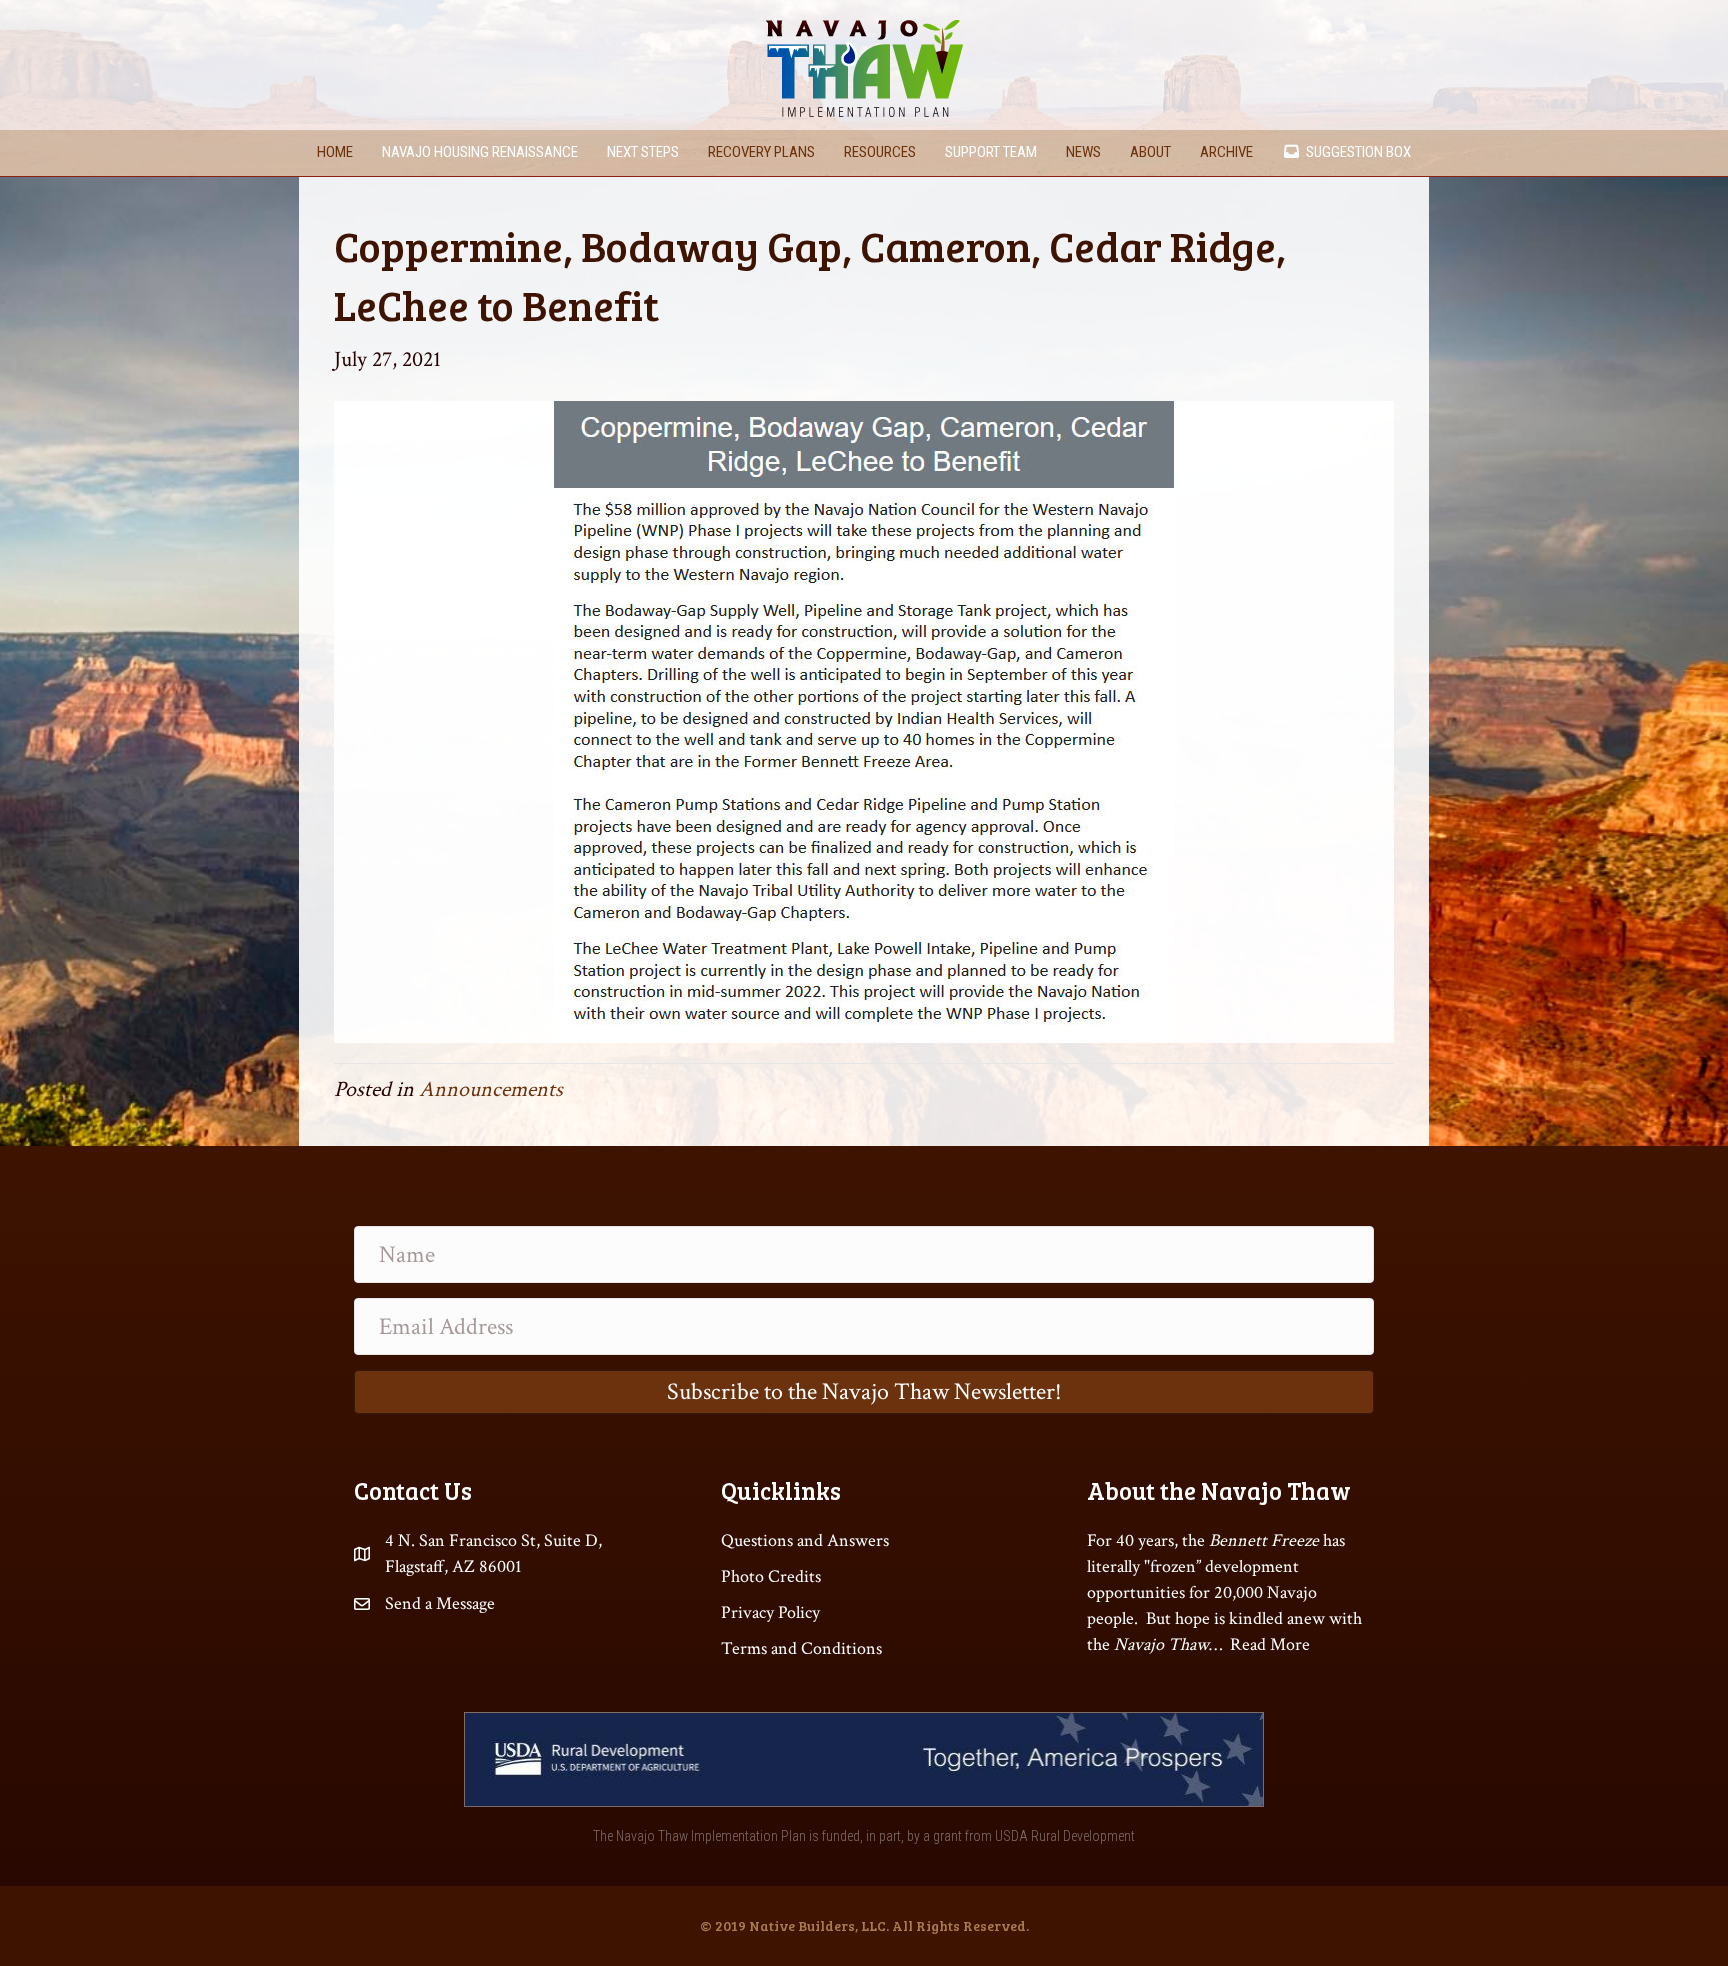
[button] (864, 1392)
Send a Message (440, 1603)
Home (335, 152)
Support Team (991, 152)
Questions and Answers (805, 1540)
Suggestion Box (1355, 152)
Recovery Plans (761, 152)
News (1083, 152)
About (1150, 152)
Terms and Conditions (801, 1648)
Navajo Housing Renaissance (480, 152)
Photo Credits (771, 1576)
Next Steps (643, 152)
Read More (1270, 1644)
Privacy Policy (770, 1612)
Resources (880, 152)
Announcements (491, 1089)
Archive (1226, 152)
